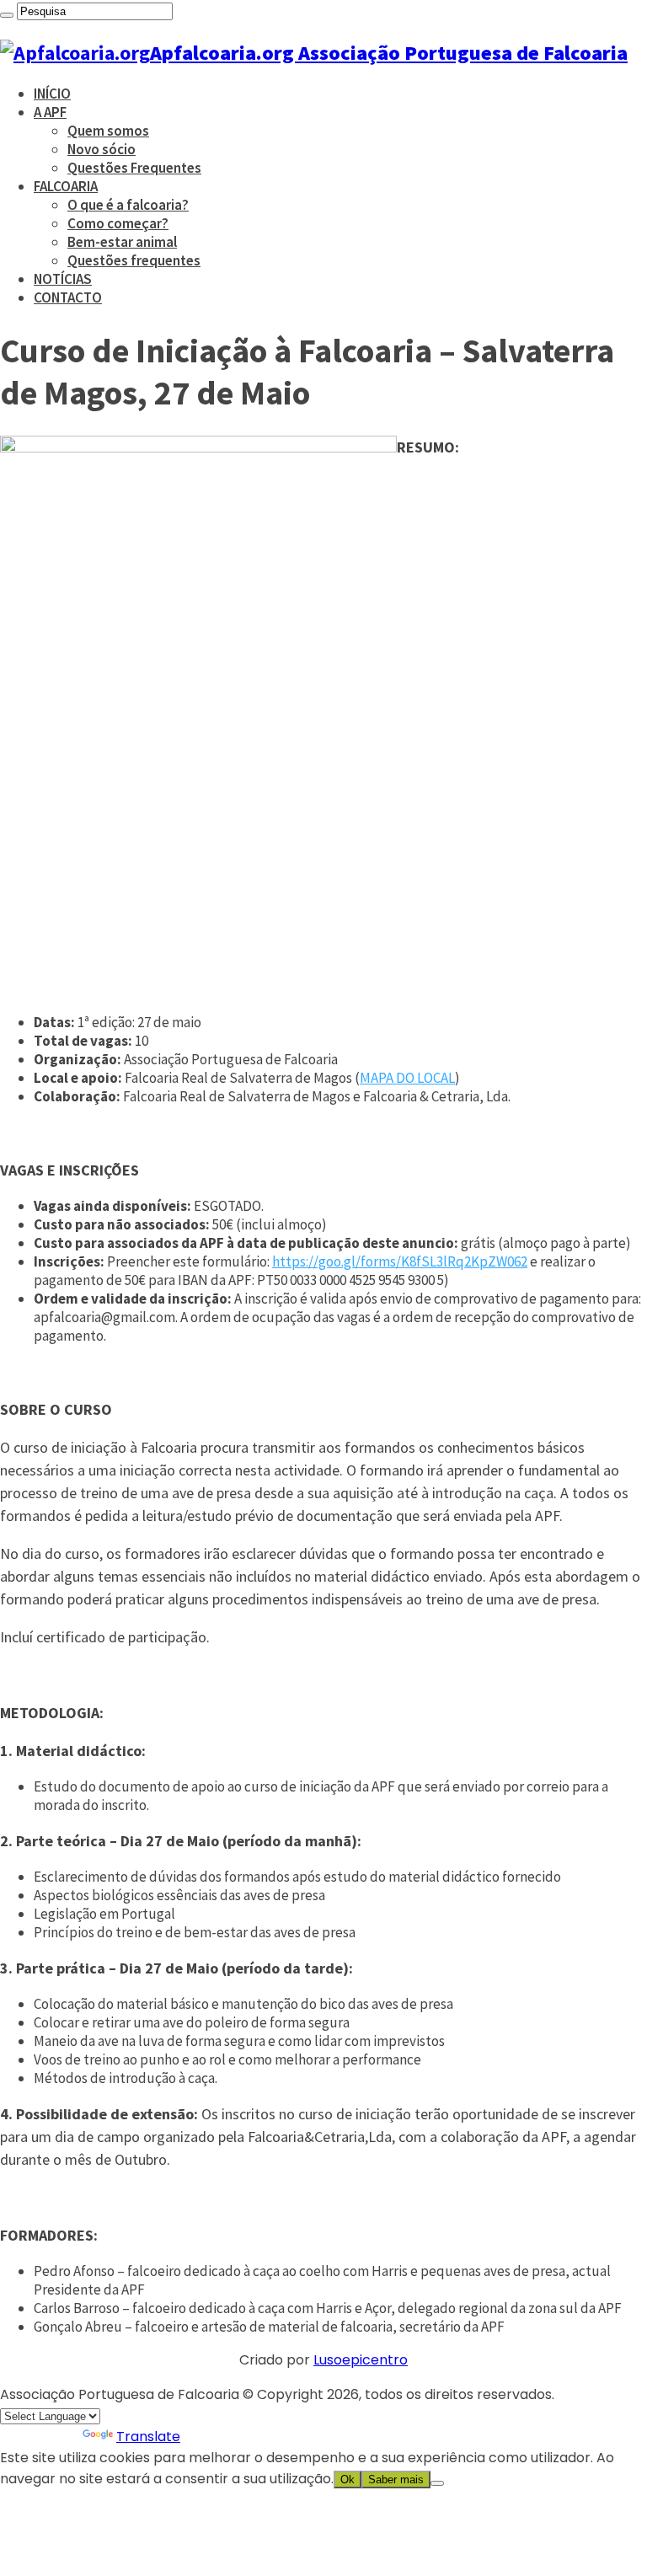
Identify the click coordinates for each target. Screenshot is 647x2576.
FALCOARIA (66, 186)
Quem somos (108, 131)
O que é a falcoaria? (128, 205)
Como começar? (118, 223)
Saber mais (396, 2480)
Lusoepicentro (361, 2360)
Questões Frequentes (134, 168)
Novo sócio (102, 149)
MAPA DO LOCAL (407, 1078)
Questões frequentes (134, 260)
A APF (50, 112)
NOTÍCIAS (63, 279)
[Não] (437, 2483)
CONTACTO (68, 297)
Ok (348, 2480)
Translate (148, 2437)
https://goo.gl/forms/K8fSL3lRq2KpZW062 (400, 1261)
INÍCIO (52, 94)
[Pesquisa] (7, 15)
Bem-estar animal (122, 242)
